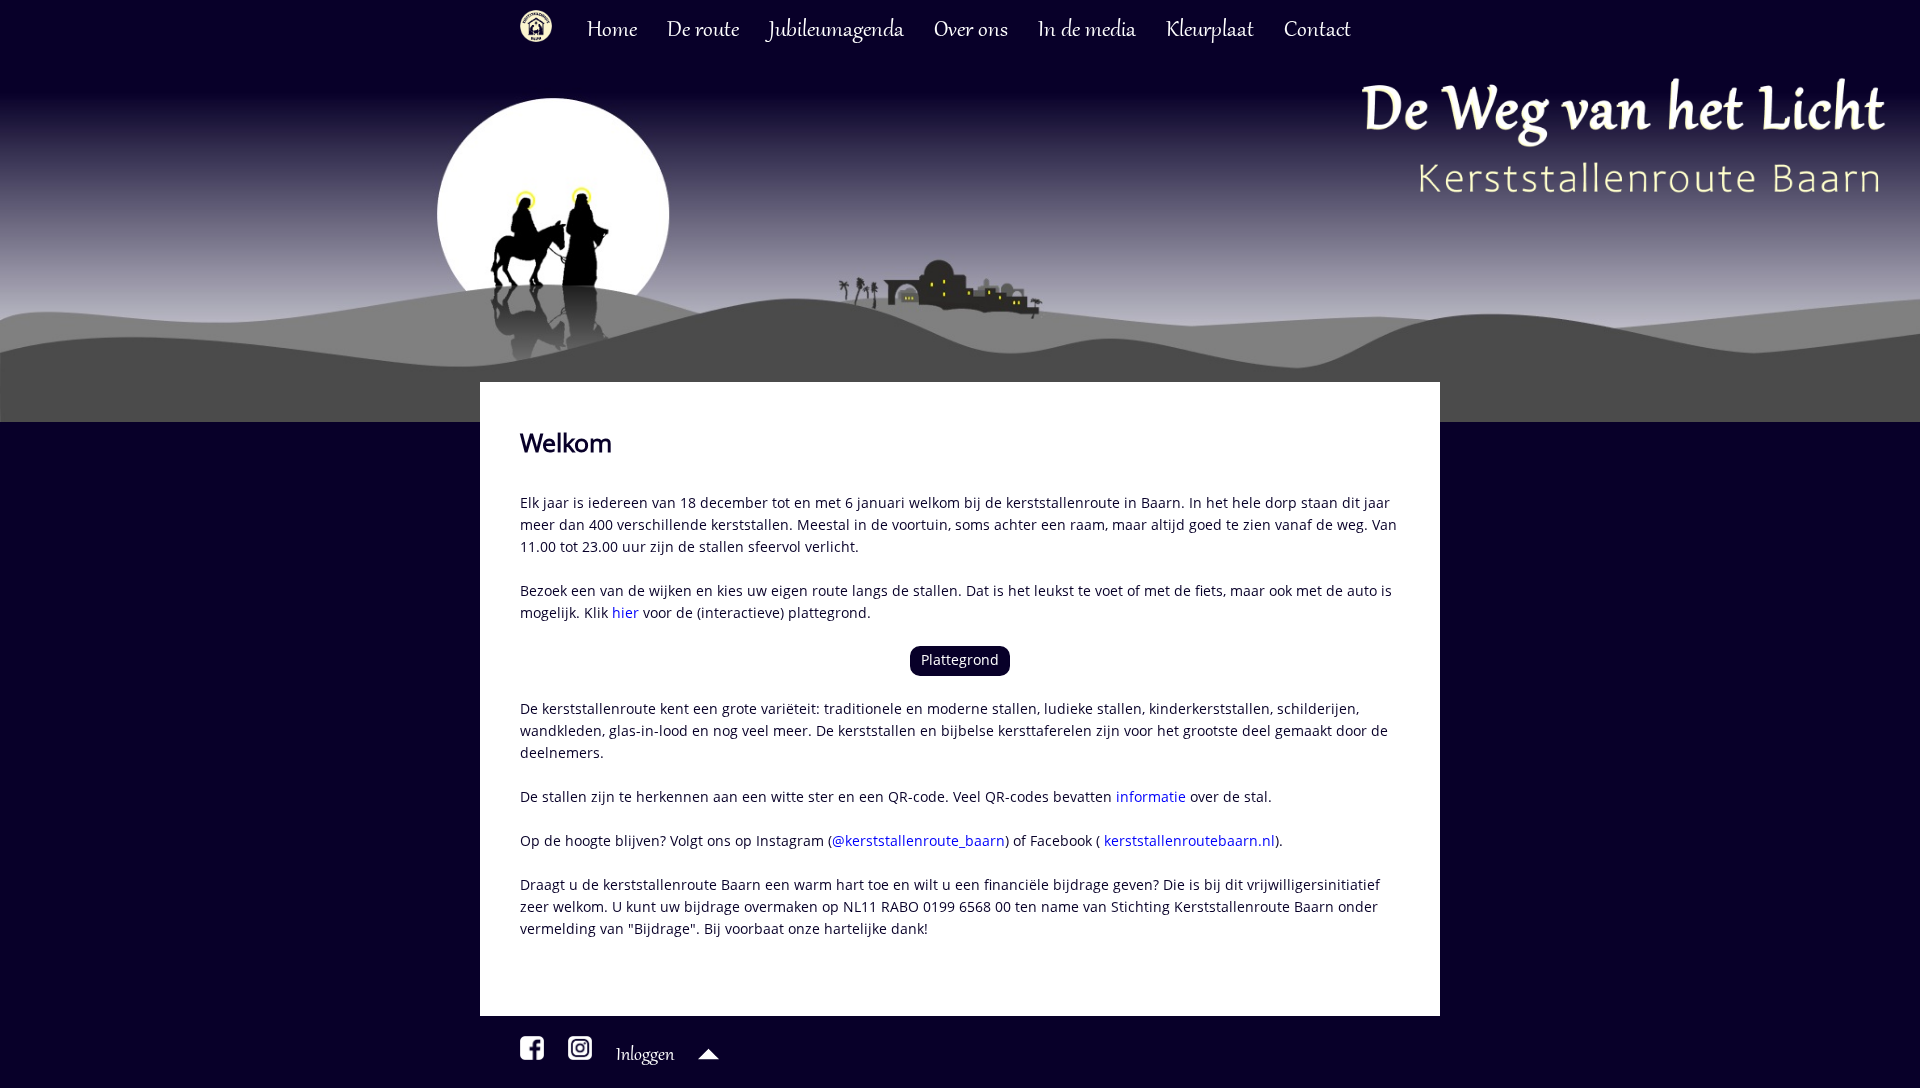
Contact (1317, 31)
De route (703, 31)
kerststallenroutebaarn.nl (1187, 840)
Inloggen (645, 1056)
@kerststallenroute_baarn (918, 840)
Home (612, 31)
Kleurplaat (1210, 31)
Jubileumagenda (836, 31)
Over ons (971, 31)
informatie (1151, 796)
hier (625, 612)
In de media (1087, 31)
